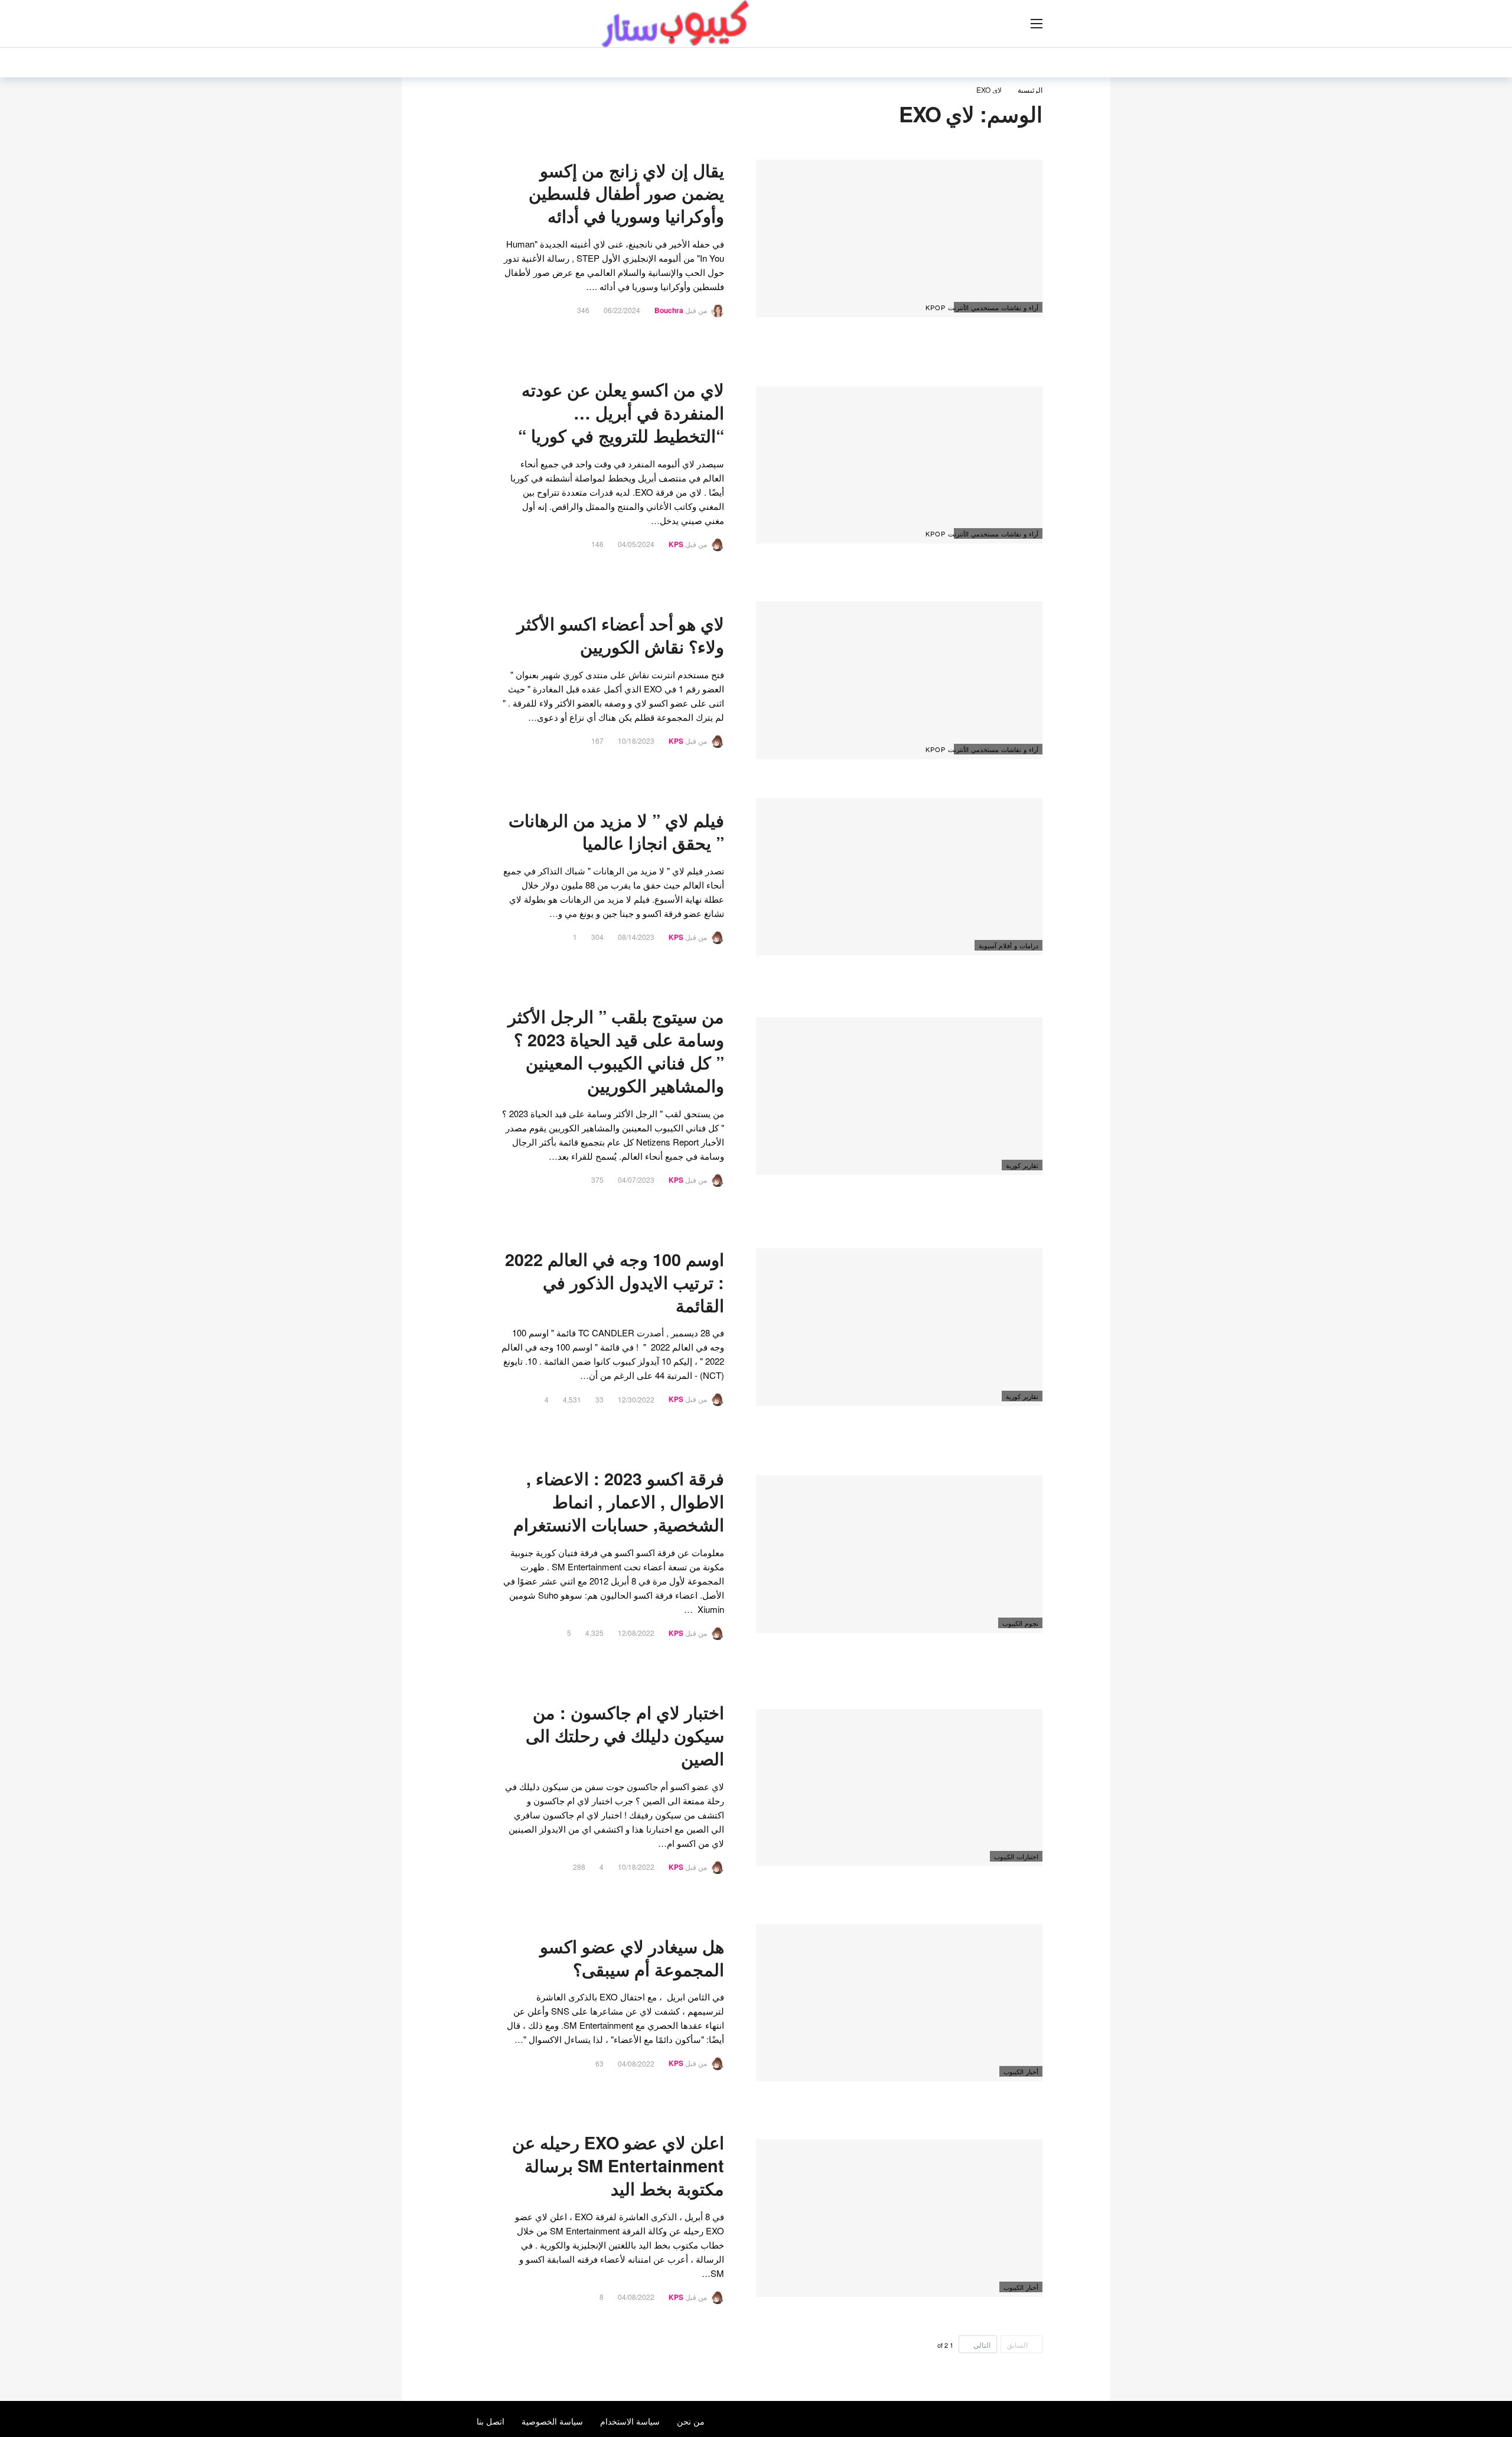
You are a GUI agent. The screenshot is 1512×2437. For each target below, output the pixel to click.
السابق (1017, 2345)
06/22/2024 (622, 310)
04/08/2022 (636, 2063)
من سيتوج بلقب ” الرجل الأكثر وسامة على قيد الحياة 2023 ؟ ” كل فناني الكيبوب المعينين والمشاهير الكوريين (616, 1051)
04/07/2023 (636, 1180)
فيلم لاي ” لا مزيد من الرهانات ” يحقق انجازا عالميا (616, 832)
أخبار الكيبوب (1021, 2071)
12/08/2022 (636, 1633)
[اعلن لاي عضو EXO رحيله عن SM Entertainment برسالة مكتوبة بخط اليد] (899, 2218)
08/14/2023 (636, 937)
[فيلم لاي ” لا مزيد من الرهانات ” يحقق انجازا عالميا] (899, 877)
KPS (676, 544)
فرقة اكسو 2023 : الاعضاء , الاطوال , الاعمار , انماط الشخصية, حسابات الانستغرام (619, 1501)
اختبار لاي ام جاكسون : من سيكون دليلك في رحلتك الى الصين (625, 1735)
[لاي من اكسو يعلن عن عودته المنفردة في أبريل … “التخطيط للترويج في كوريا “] (899, 465)
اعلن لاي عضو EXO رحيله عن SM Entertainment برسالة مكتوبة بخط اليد (618, 2166)
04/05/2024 (636, 544)
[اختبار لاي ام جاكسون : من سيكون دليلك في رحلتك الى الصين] (899, 1788)
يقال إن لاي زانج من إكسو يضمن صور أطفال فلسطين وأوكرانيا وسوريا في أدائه (626, 193)
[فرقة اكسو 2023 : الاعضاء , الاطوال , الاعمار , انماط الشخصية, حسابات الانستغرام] (899, 1554)
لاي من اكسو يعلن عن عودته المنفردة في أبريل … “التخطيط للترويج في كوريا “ (621, 413)
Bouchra (669, 310)
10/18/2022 (636, 1867)
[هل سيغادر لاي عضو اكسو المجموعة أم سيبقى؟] (899, 2003)
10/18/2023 (636, 741)
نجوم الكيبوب (1020, 1623)
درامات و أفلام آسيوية (1008, 945)
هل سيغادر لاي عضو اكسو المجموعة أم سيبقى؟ (632, 1958)
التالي (982, 2345)
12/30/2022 (636, 1399)
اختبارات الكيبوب (1016, 1856)
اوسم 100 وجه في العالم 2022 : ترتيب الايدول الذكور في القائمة (615, 1282)
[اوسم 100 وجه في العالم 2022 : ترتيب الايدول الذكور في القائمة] (899, 1327)
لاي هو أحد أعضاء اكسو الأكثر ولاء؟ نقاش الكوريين (620, 635)
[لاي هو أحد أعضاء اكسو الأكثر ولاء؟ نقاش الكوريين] (899, 680)
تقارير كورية (1022, 1165)
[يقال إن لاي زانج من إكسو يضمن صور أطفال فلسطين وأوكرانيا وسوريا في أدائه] (899, 238)
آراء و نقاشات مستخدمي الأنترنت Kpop (996, 307)
